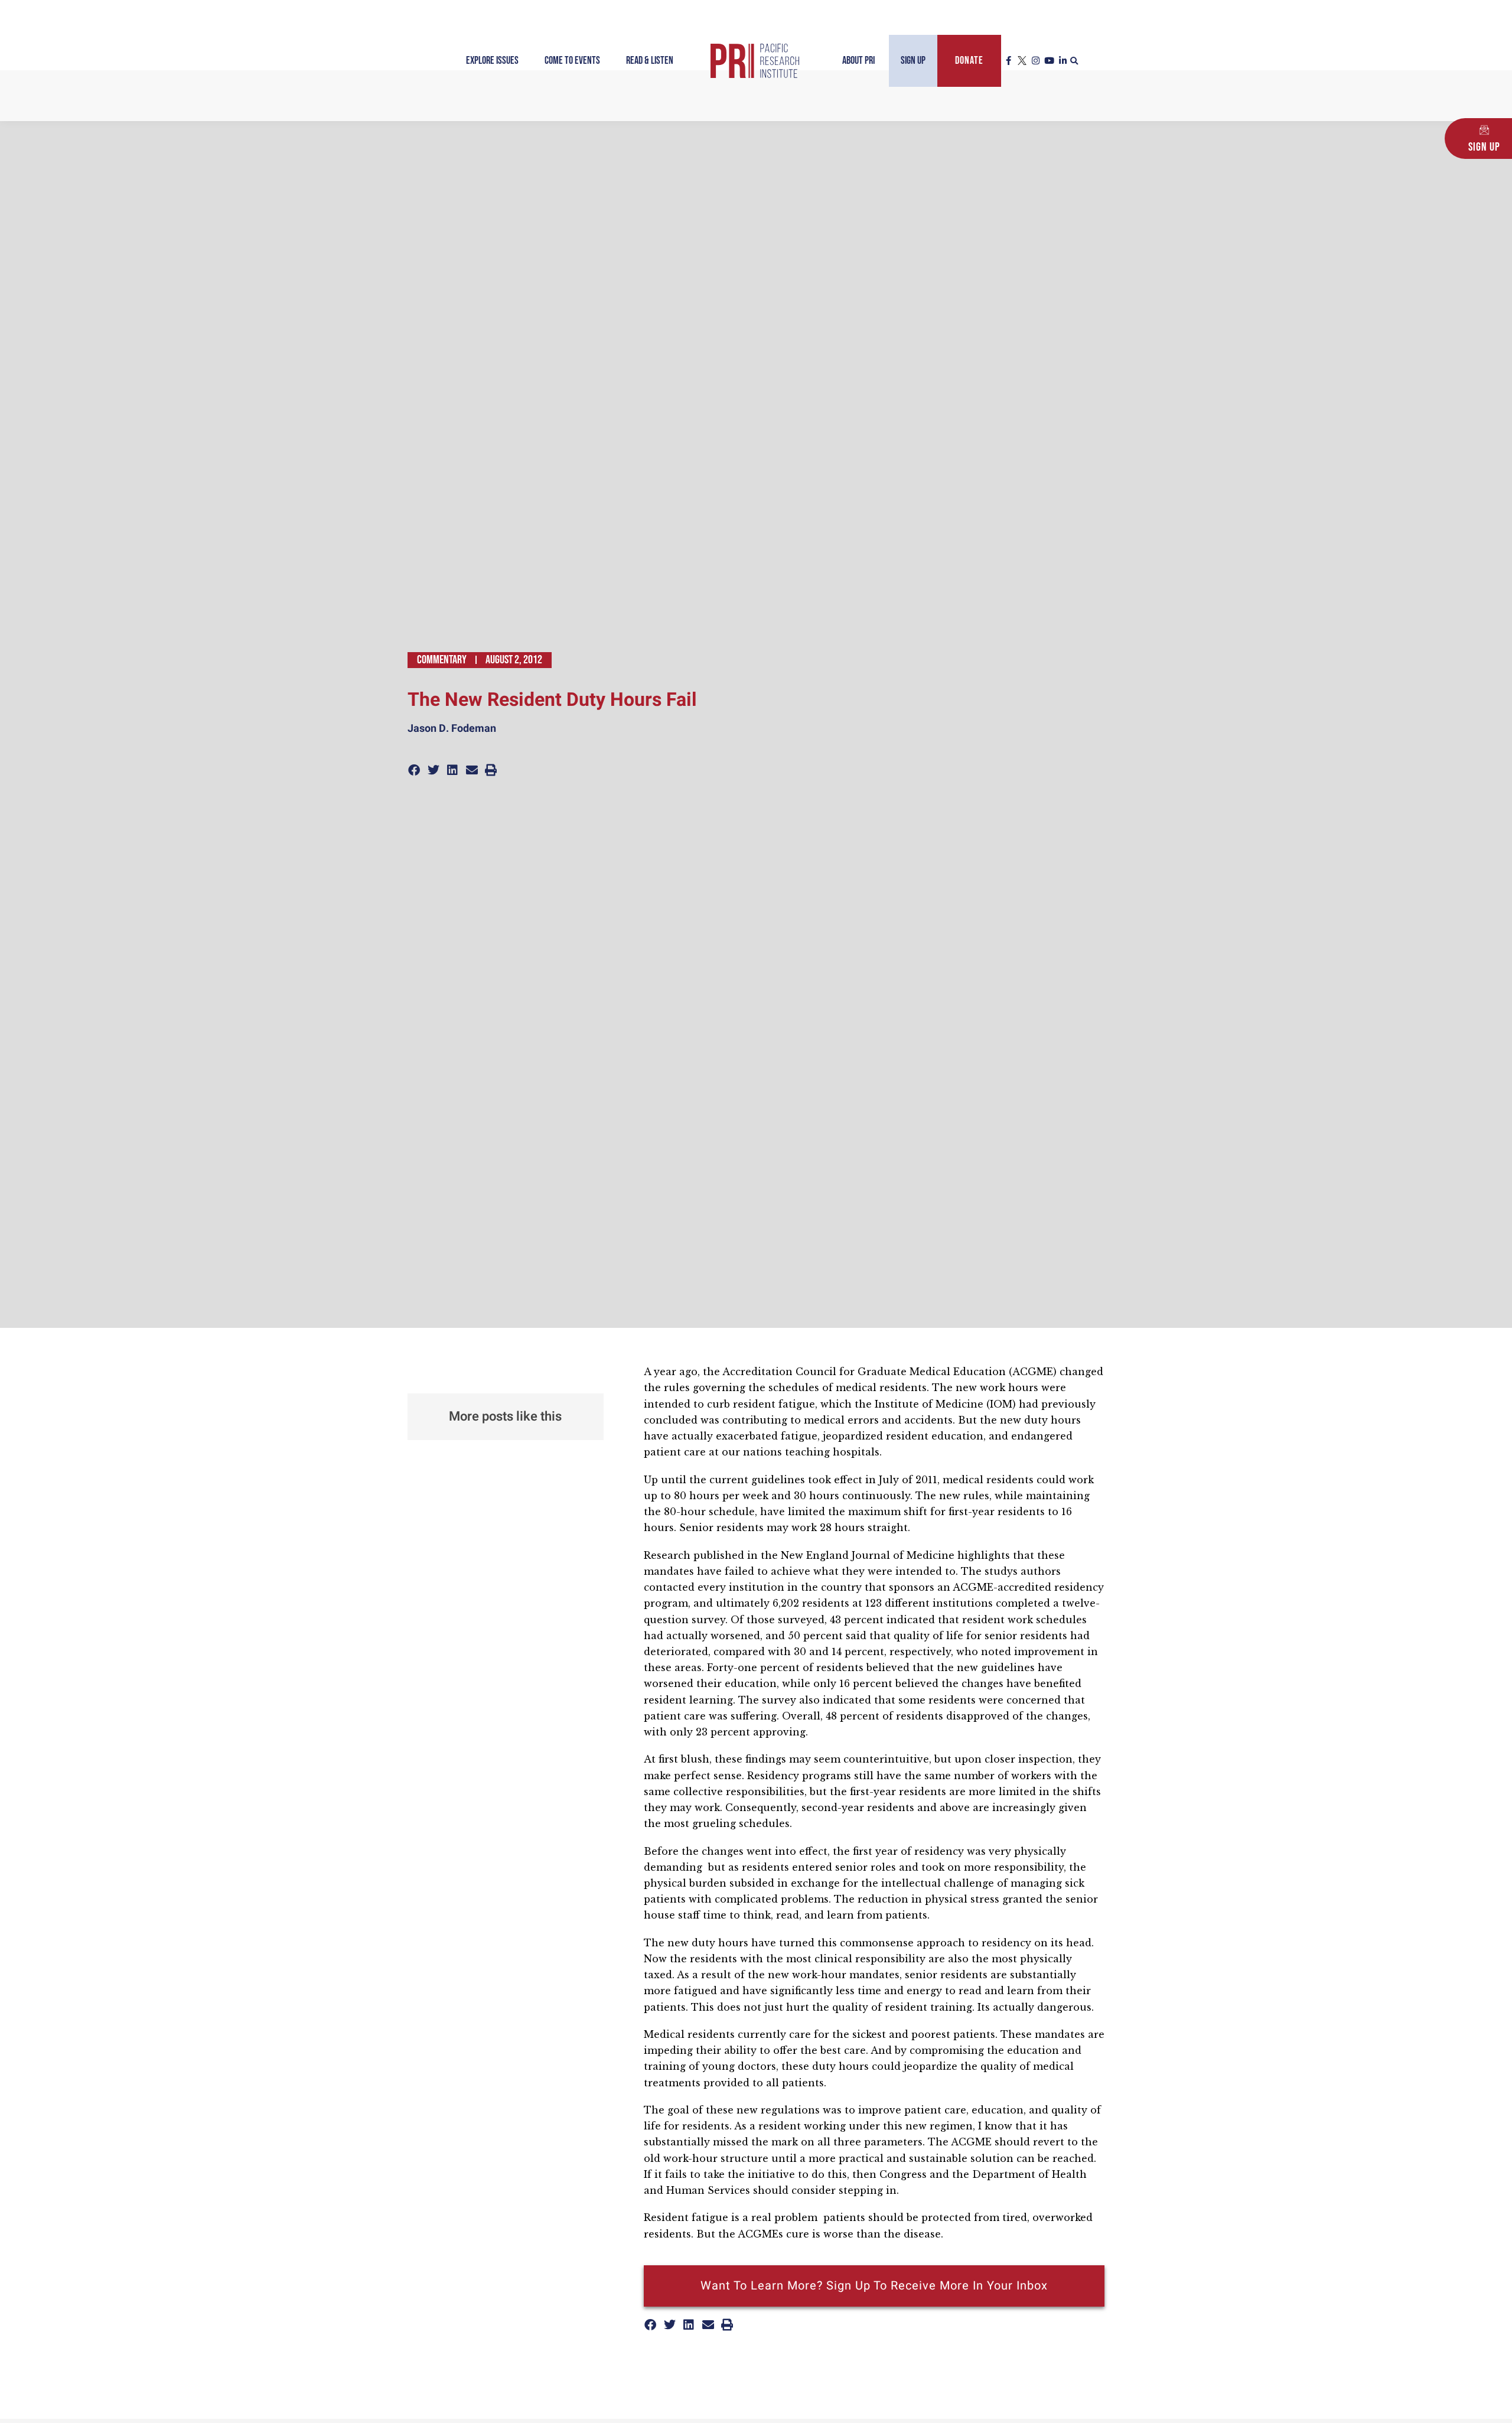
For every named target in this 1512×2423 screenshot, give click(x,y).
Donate (969, 61)
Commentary (442, 660)
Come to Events (572, 61)
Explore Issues (492, 61)
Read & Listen (650, 61)
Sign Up (913, 61)
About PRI (858, 61)
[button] (1074, 61)
